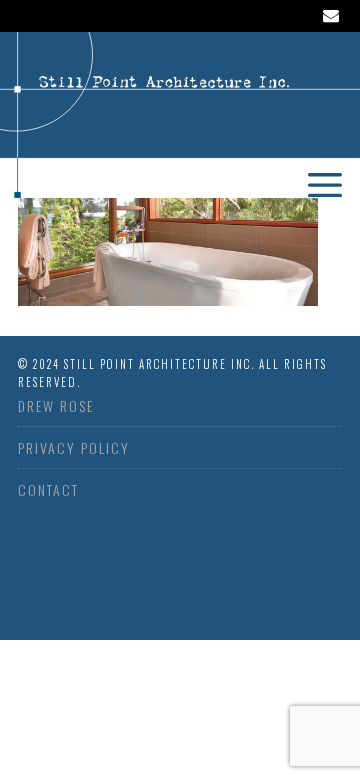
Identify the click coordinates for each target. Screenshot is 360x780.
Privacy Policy (74, 447)
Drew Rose (56, 405)
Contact (48, 489)
